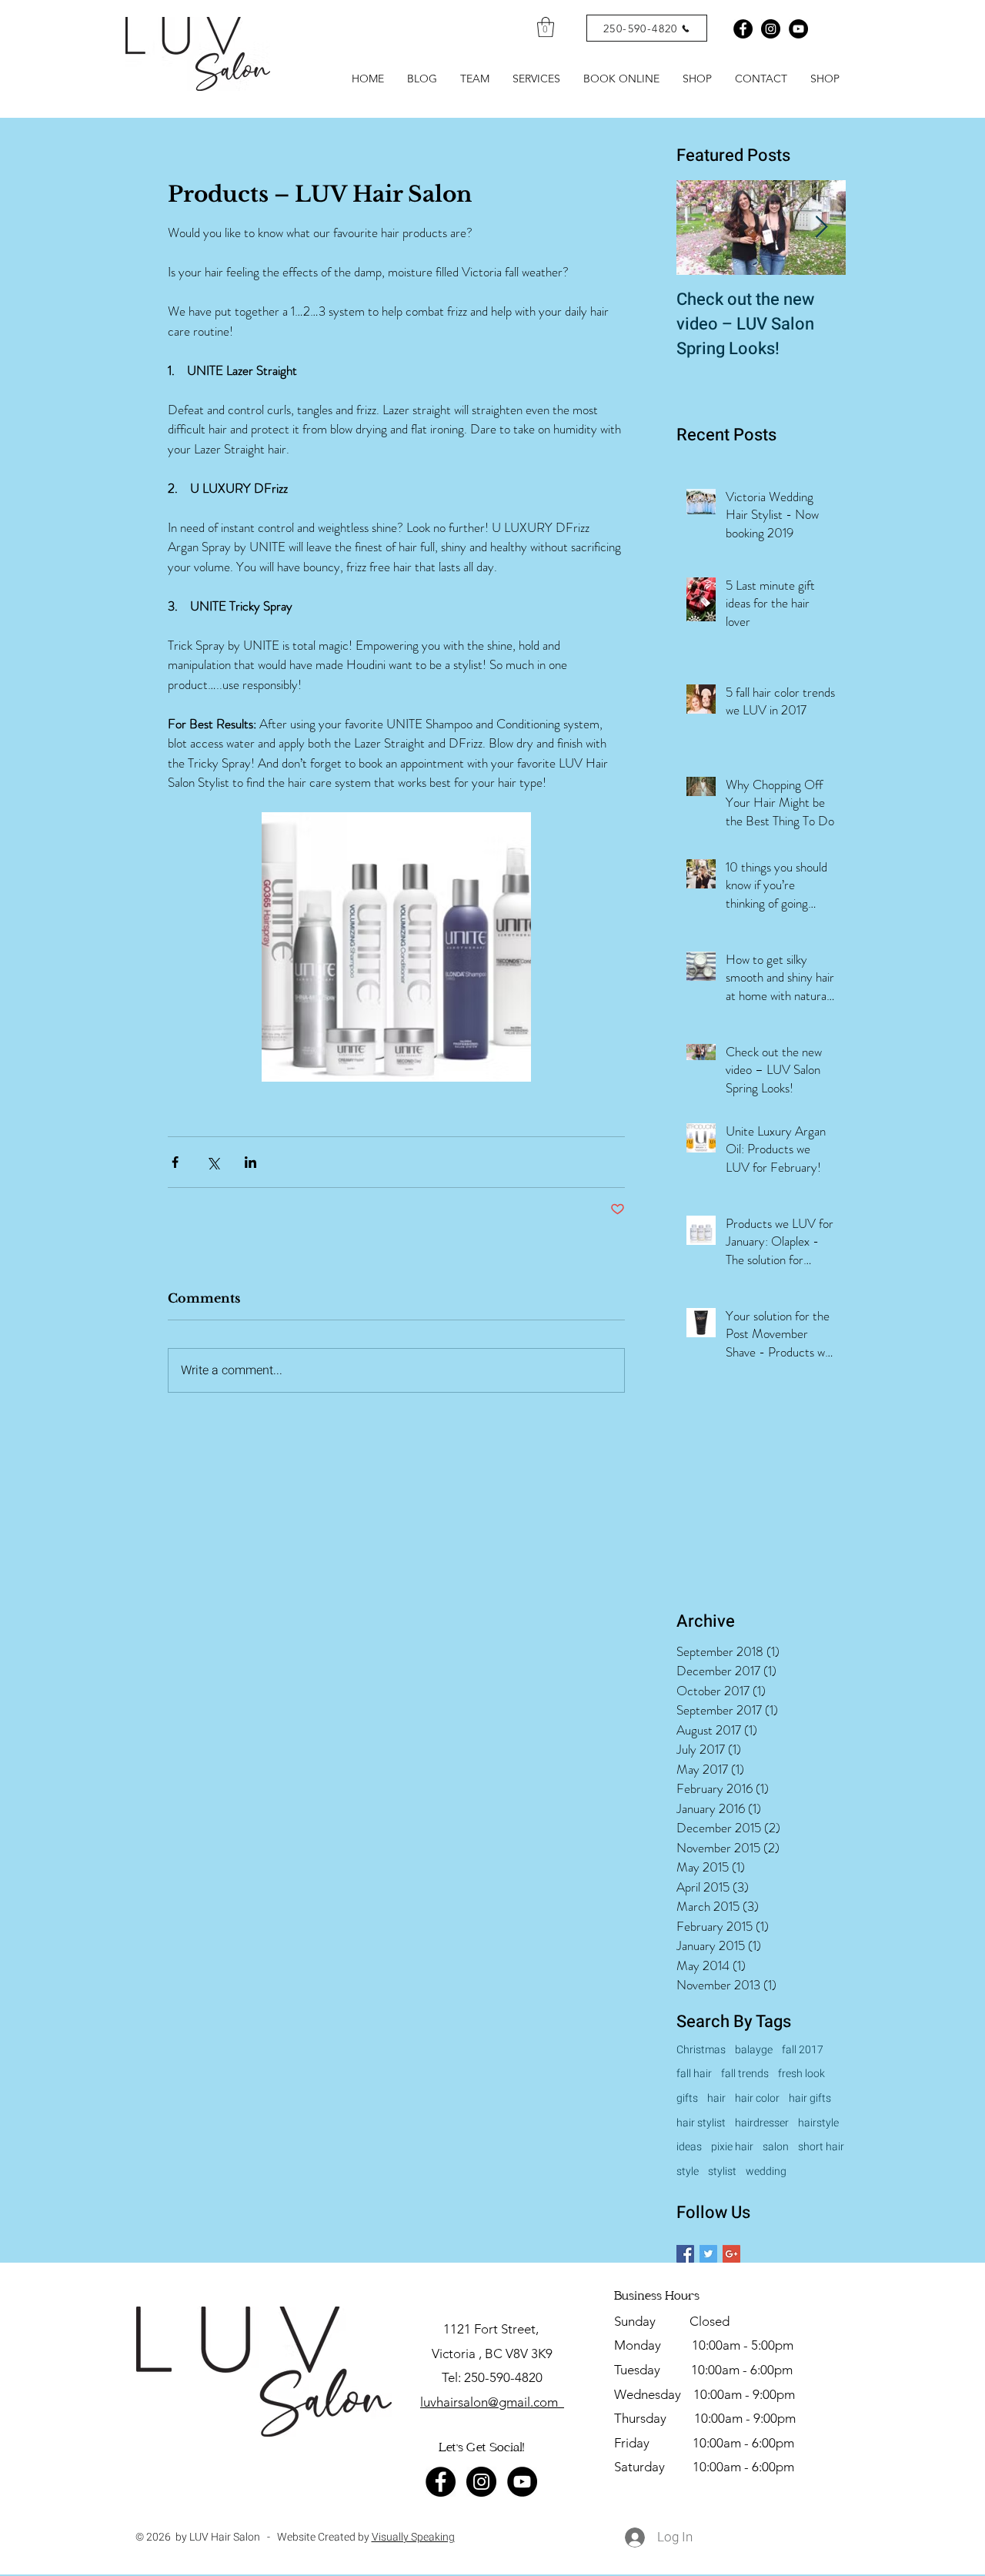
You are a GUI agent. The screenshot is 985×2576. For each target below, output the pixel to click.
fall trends (745, 2074)
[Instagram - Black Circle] (771, 29)
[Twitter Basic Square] (708, 2254)
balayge (754, 2050)
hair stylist (701, 2123)
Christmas (701, 2050)
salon (776, 2147)
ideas (689, 2147)
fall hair (694, 2074)
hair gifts (810, 2099)
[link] (546, 27)
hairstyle (818, 2123)
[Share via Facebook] (175, 1162)
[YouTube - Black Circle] (522, 2482)
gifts (687, 2099)
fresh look (801, 2074)
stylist (722, 2172)
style (688, 2172)
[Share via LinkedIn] (250, 1162)
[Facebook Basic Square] (685, 2254)
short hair (821, 2147)
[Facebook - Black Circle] (743, 29)
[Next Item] (821, 227)
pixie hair (732, 2147)
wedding (766, 2172)
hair (716, 2099)
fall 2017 (803, 2050)
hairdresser (762, 2123)
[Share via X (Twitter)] (213, 1162)
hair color (757, 2099)
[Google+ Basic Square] (731, 2254)
